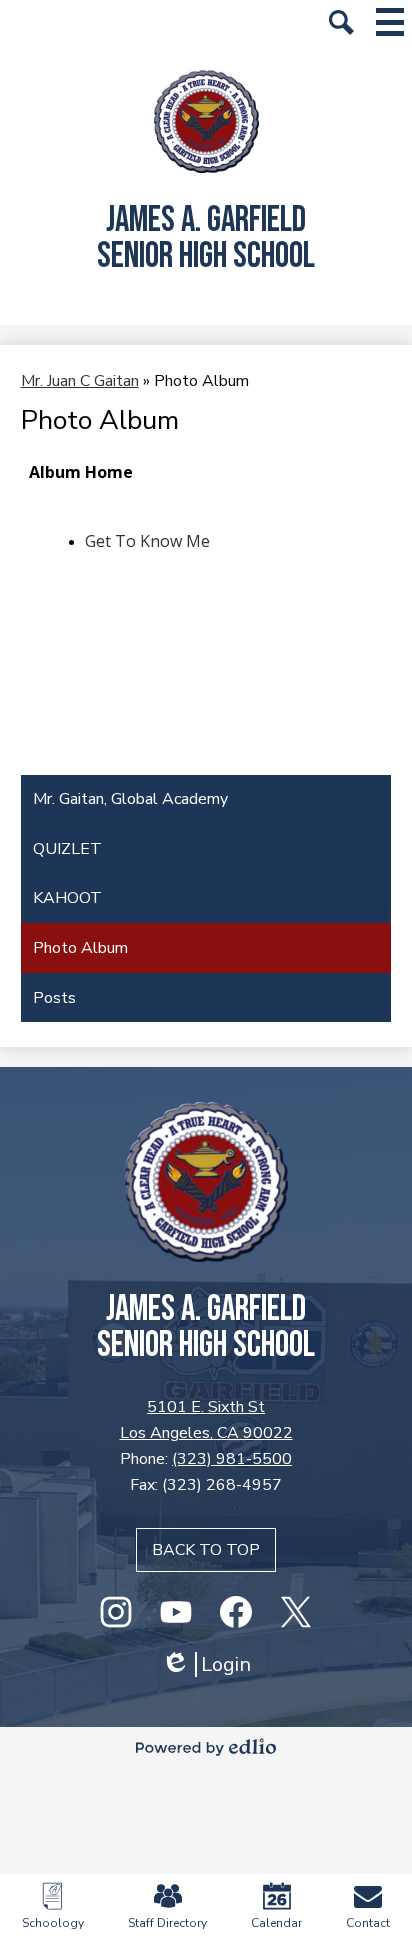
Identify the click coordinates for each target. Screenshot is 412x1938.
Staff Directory (167, 1923)
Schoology (53, 1923)
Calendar (276, 1923)
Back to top (206, 1550)
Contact (368, 1923)
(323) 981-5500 (232, 1459)
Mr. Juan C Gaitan (80, 381)
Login (206, 1664)
